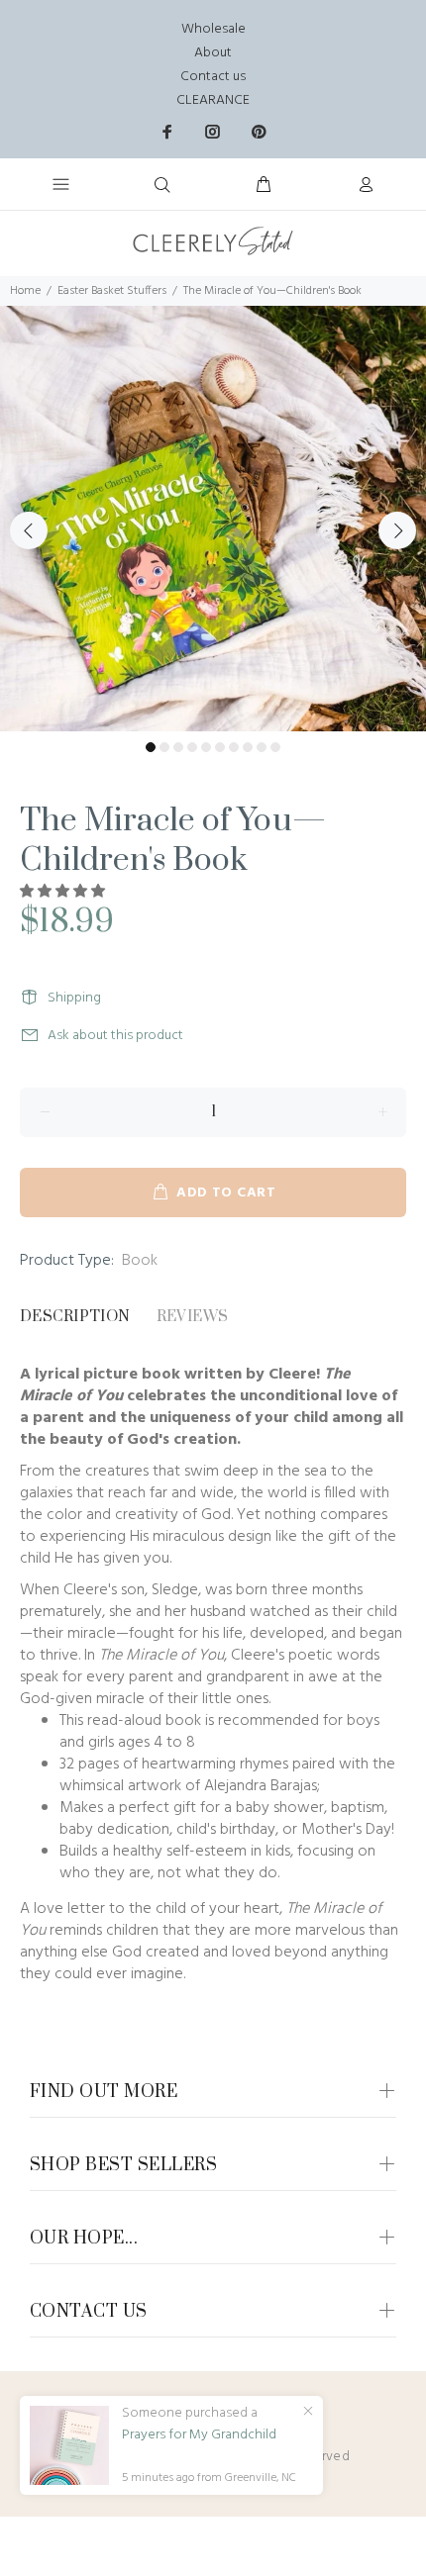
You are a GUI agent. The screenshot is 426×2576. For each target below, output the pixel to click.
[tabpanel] (213, 519)
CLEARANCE (213, 100)
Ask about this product (115, 1036)
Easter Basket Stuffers (112, 291)
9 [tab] (262, 747)
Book (140, 1261)
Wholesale (213, 29)
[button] (64, 892)
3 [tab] (178, 747)
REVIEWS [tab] (193, 1317)
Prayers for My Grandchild (199, 2435)
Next (397, 530)
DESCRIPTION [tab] (75, 1317)
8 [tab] (248, 747)
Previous (29, 530)
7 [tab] (234, 747)
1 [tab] (151, 747)
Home (25, 291)
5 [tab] (206, 747)
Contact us (213, 77)
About (213, 53)
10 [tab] (275, 747)
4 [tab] (192, 747)
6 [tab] (220, 747)
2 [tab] (164, 747)
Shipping (74, 998)
